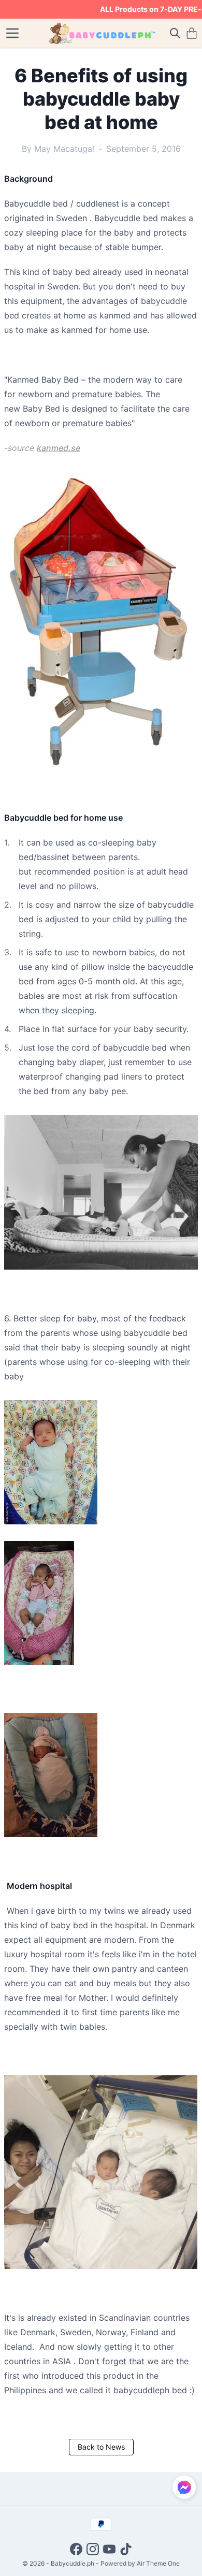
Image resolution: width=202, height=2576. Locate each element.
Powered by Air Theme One (140, 2563)
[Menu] (12, 33)
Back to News (101, 2447)
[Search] (175, 33)
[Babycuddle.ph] (101, 33)
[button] (184, 2487)
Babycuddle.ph (73, 2563)
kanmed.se (59, 448)
